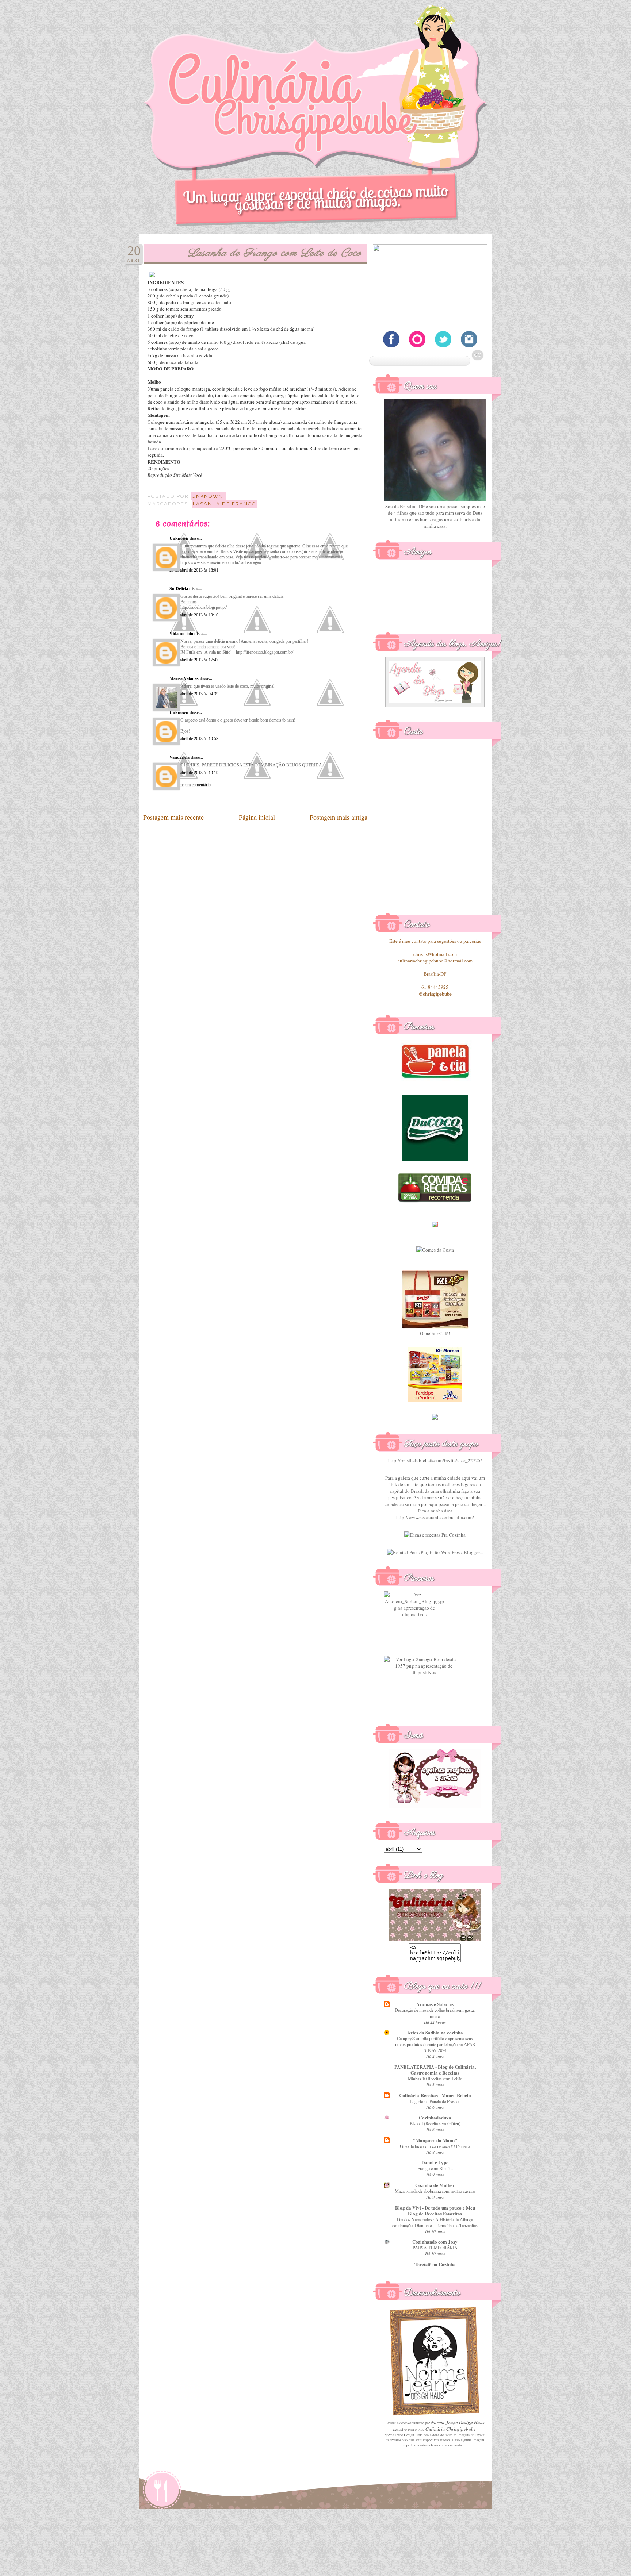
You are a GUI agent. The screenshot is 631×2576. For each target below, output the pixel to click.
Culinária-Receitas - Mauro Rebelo (435, 2095)
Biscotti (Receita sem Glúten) (435, 2123)
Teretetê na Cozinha (435, 2264)
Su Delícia (179, 589)
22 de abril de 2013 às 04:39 (194, 694)
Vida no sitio (181, 634)
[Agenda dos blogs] (435, 705)
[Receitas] (435, 1201)
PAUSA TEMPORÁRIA (435, 2248)
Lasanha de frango (225, 504)
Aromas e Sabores (435, 2004)
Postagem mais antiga (339, 817)
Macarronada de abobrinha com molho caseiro (435, 2191)
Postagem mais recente (173, 817)
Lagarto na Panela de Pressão (435, 2101)
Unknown (179, 538)
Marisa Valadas (184, 678)
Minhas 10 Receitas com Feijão (435, 2079)
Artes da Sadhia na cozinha (435, 2032)
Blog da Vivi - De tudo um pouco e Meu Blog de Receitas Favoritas (435, 2210)
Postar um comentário (192, 785)
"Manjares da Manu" (435, 2140)
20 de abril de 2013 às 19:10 (194, 615)
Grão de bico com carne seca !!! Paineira (435, 2146)
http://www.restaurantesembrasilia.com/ (435, 1517)
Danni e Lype (435, 2162)
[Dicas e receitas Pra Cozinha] (435, 1535)
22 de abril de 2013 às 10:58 (194, 739)
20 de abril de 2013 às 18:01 (194, 570)
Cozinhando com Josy (435, 2241)
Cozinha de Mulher (435, 2185)
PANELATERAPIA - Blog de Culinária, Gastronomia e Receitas (435, 2070)
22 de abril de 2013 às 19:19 (194, 773)
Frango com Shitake (435, 2168)
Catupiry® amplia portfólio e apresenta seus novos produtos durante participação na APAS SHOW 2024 (435, 2044)
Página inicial (257, 817)
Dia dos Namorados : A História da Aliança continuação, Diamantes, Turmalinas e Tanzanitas (435, 2222)
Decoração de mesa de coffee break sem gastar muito (435, 2013)
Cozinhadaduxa (435, 2117)
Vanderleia (179, 757)
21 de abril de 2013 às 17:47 (194, 660)
